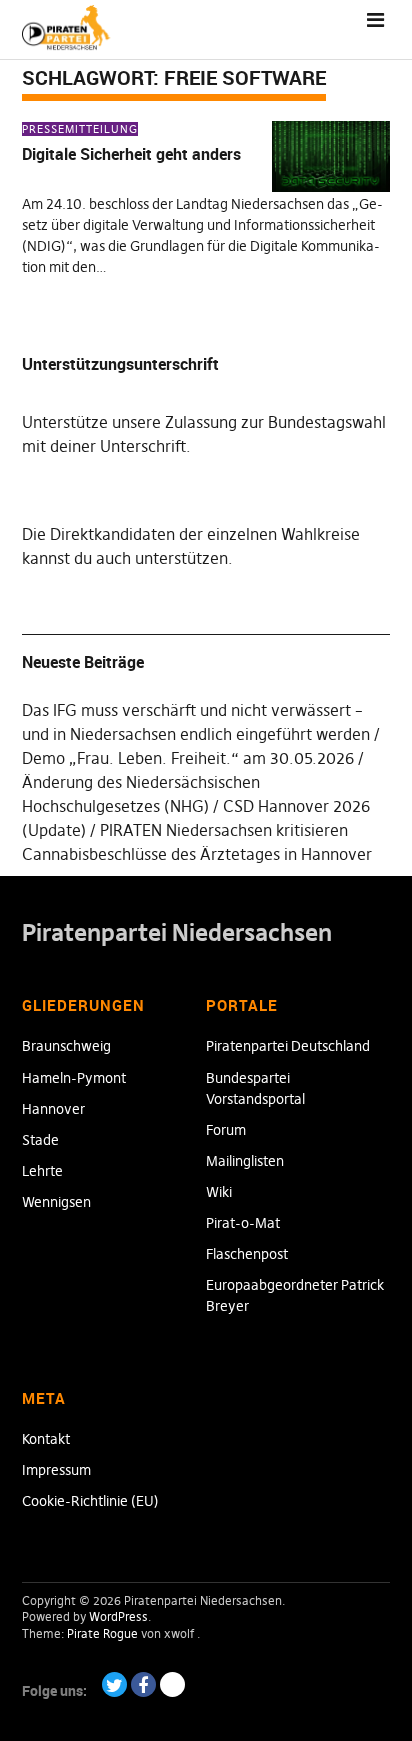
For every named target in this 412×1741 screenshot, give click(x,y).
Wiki (219, 1192)
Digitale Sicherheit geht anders (131, 154)
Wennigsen (56, 1202)
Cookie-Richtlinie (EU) (90, 1501)
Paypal (172, 1684)
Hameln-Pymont (74, 1078)
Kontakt (46, 1439)
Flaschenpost (247, 1254)
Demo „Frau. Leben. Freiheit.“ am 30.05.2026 (188, 758)
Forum (226, 1130)
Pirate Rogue (102, 1633)
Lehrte (42, 1171)
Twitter (114, 1684)
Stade (40, 1140)
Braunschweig (66, 1046)
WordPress (118, 1616)
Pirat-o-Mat (243, 1223)
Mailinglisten (245, 1161)
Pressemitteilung (80, 129)
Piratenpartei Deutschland (288, 1046)
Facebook (143, 1684)
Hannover (53, 1109)
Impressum (56, 1470)
